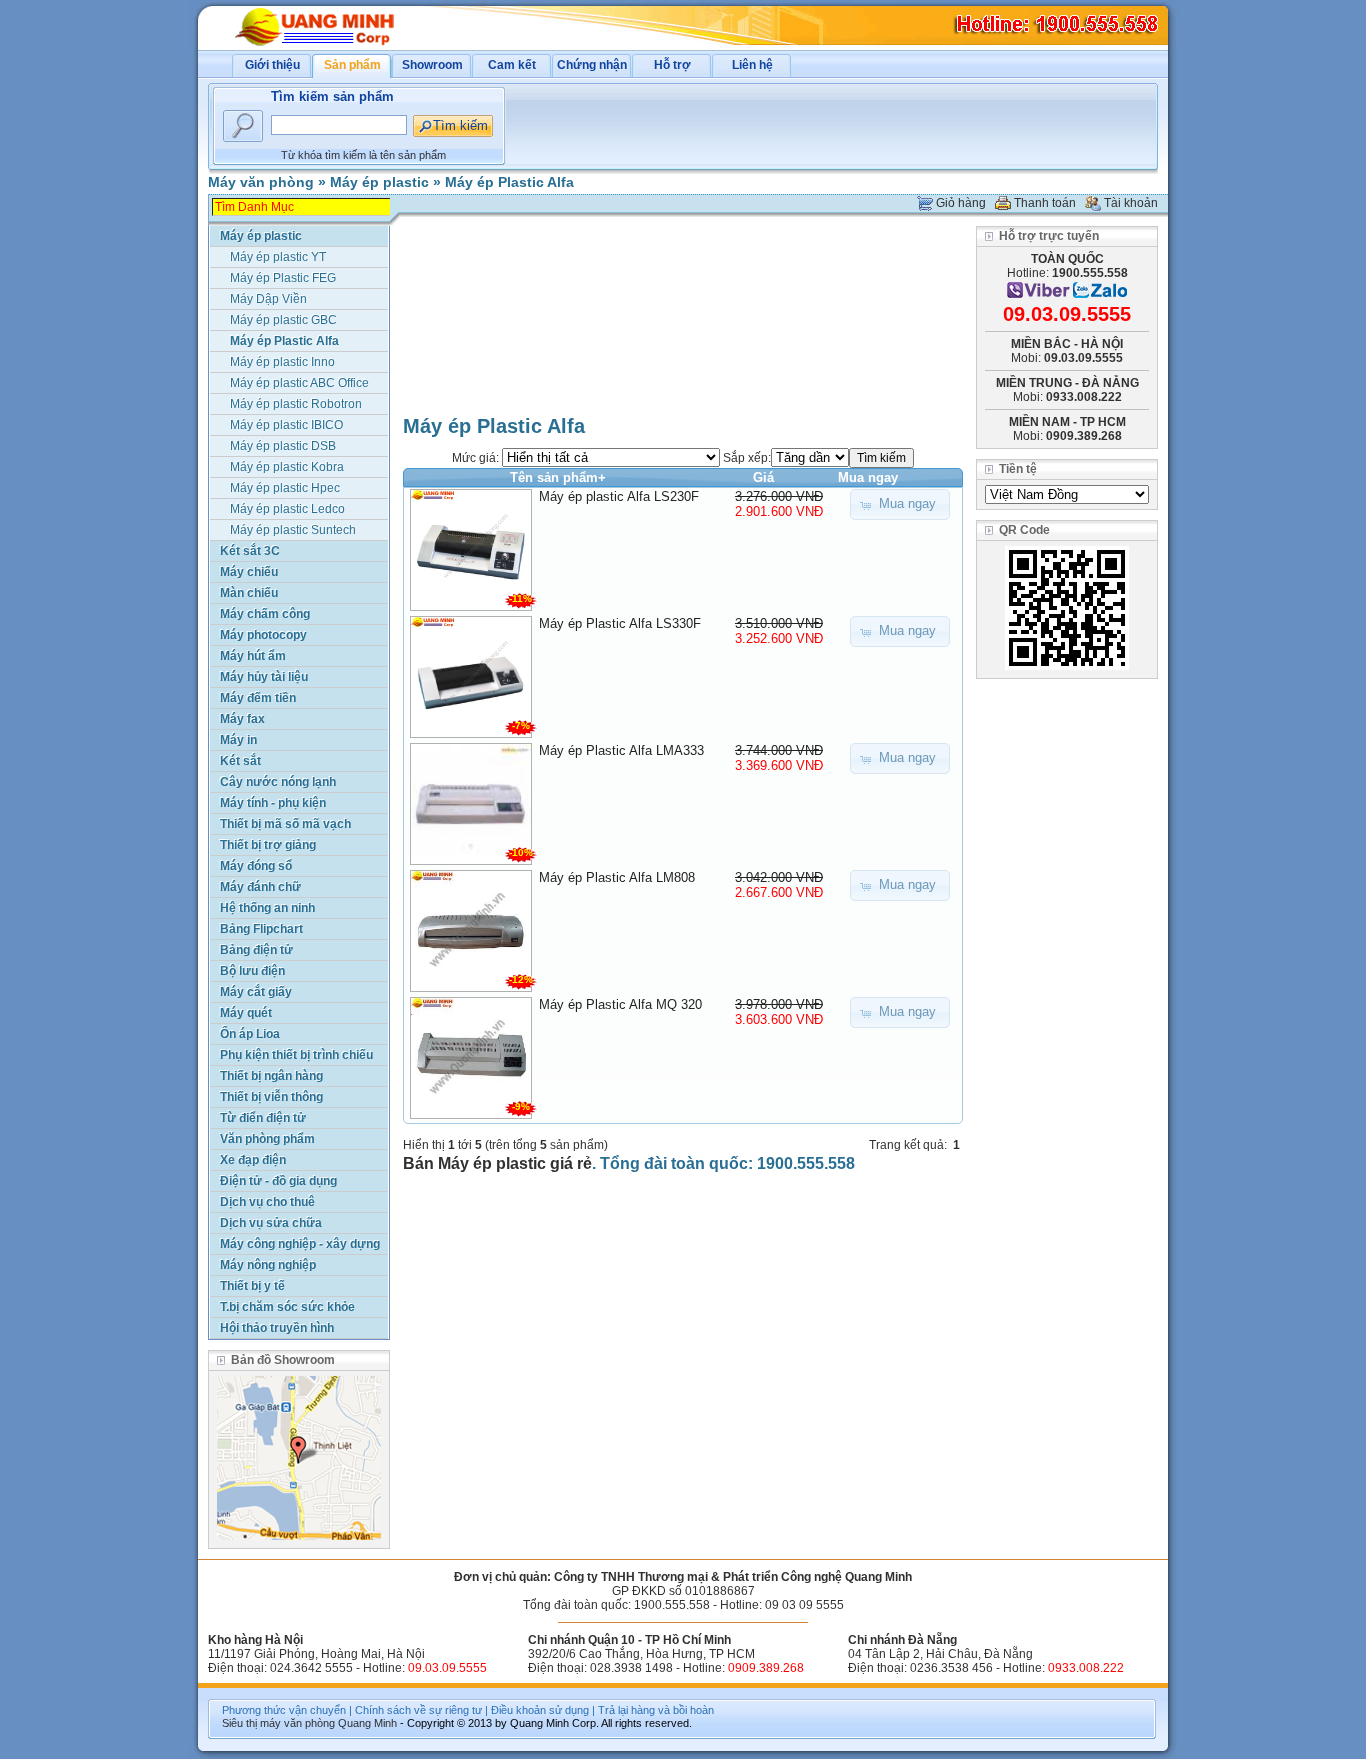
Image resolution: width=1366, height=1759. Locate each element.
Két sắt (240, 761)
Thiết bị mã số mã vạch (285, 824)
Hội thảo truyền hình (277, 1328)
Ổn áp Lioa (250, 1034)
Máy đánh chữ (260, 887)
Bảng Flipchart (261, 929)
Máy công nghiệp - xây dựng (300, 1244)
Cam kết (512, 65)
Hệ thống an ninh (267, 908)
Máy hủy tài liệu (264, 677)
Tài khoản (1131, 203)
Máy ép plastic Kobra (287, 467)
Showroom (432, 65)
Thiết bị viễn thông (271, 1097)
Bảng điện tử (256, 950)
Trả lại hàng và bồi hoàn (656, 1710)
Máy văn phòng (261, 182)
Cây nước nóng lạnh (278, 782)
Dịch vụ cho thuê (267, 1202)
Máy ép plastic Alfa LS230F (619, 496)
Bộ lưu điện (252, 971)
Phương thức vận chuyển (284, 1710)
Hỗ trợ (672, 65)
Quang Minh (367, 1723)
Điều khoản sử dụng (540, 1710)
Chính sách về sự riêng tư (418, 1710)
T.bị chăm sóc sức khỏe (287, 1307)
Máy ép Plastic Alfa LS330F (620, 623)
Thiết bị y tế (252, 1286)
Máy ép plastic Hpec (285, 488)
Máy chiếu (249, 572)
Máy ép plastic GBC (283, 320)
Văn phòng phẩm (267, 1139)
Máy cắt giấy (256, 992)
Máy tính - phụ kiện (273, 803)
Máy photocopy (263, 635)
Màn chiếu (249, 593)
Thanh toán (1045, 203)
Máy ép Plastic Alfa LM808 (617, 877)
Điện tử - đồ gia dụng (278, 1181)
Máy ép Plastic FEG (283, 278)
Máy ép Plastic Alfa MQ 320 (620, 1004)
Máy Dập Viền (268, 299)
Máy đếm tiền (258, 698)
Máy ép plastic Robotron (296, 404)
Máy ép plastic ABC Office (299, 383)
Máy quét (246, 1013)
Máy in (238, 740)
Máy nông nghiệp (268, 1265)
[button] (900, 504)
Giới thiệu (272, 65)
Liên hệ (752, 65)
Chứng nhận (592, 65)
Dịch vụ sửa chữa (271, 1223)
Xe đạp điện (253, 1160)
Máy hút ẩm (253, 656)
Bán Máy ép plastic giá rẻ (497, 1163)
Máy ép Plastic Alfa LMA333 (621, 750)
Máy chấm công (265, 614)
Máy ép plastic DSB (283, 446)
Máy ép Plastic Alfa (509, 182)
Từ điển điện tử (263, 1118)
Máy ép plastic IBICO (286, 425)
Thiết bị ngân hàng (271, 1076)
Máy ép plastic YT (278, 257)
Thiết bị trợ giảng (268, 845)
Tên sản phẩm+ (558, 477)
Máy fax (242, 719)
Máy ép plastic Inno (282, 362)
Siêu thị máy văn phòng (278, 1723)
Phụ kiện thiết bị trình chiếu (296, 1055)
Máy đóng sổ (256, 866)
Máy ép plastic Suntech (293, 530)
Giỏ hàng (961, 203)
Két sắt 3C (250, 551)
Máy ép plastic (379, 182)
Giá (763, 477)
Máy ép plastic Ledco (287, 509)
